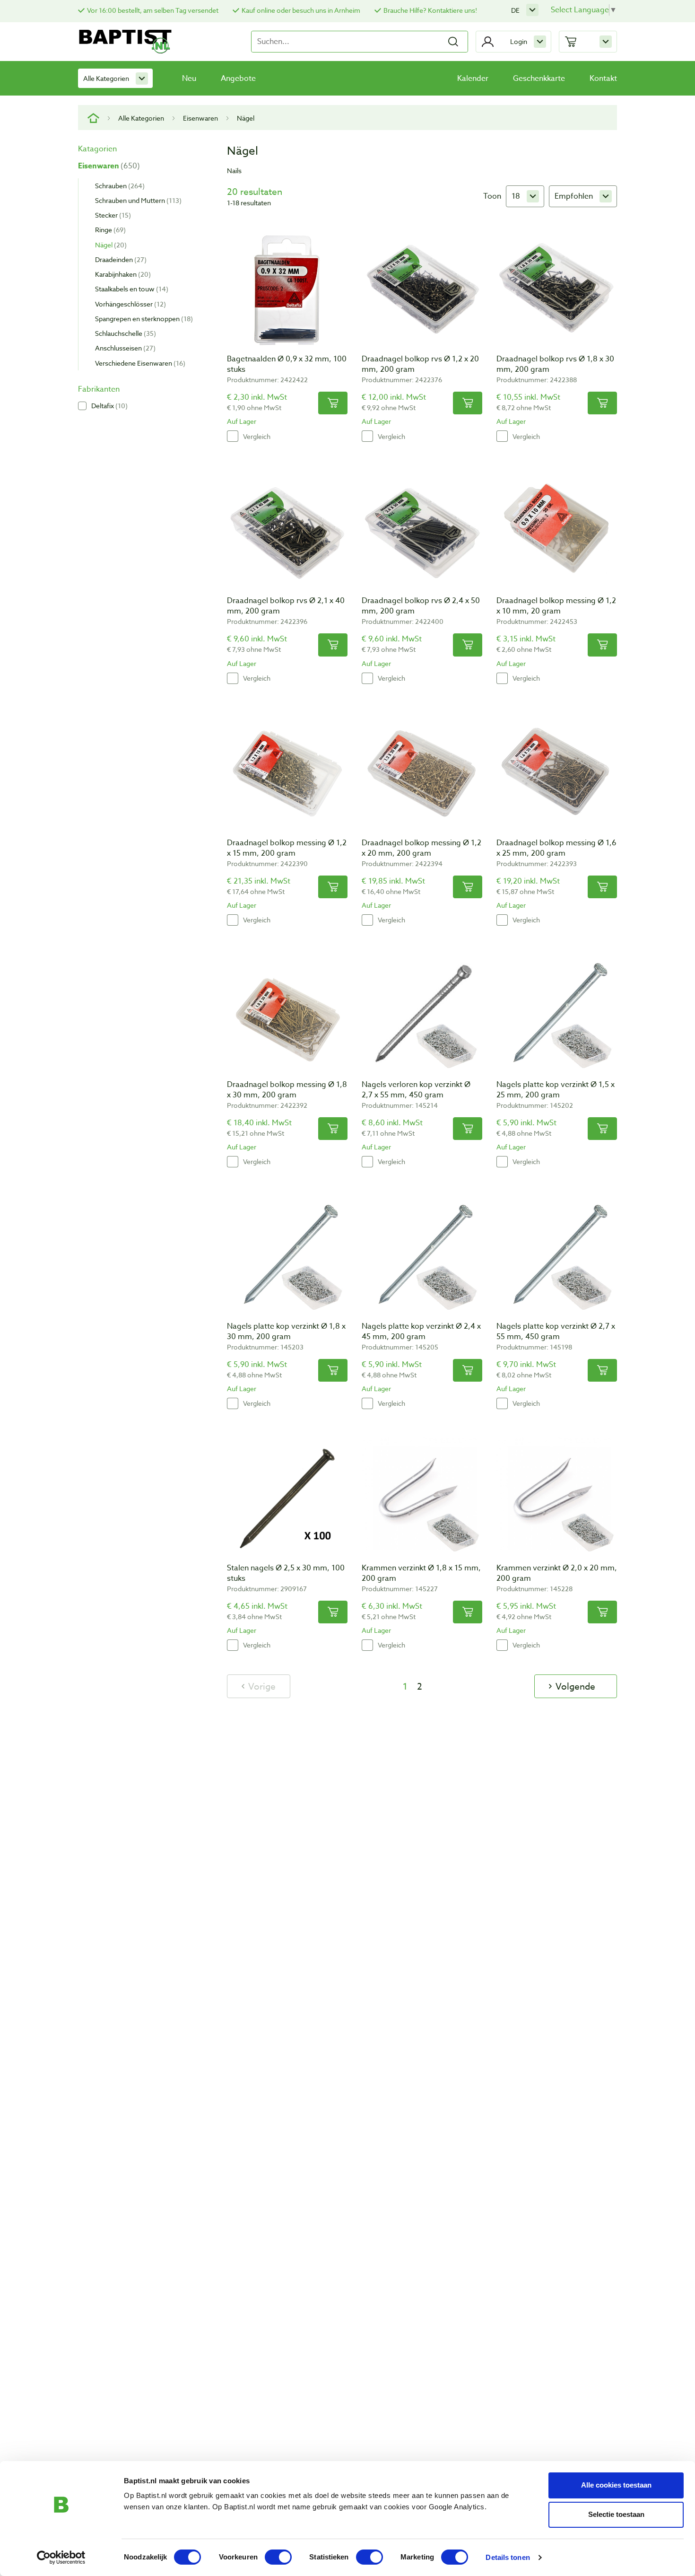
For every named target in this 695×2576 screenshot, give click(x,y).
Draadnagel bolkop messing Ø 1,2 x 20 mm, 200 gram (421, 848)
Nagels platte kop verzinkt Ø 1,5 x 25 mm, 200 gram (556, 1090)
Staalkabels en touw (130, 289)
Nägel (110, 245)
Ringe (109, 230)
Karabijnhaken (122, 274)
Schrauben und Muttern (137, 200)
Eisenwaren (200, 118)
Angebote (238, 79)
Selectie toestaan (616, 2514)
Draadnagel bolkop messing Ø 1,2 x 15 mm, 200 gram (287, 848)
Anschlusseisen (124, 348)
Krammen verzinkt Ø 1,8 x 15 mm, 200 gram (421, 1573)
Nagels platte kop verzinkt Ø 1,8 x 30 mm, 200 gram (286, 1332)
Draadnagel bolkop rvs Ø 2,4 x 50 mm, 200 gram (421, 606)
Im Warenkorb (333, 403)
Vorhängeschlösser (129, 304)
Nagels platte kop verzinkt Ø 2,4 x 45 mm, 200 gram (421, 1332)
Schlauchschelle (124, 333)
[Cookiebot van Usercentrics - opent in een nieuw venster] (61, 2558)
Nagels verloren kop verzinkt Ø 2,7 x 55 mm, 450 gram (416, 1090)
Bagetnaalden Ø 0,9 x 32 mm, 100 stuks (287, 364)
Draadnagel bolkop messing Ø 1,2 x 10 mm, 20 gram (556, 606)
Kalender (473, 79)
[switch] (278, 2557)
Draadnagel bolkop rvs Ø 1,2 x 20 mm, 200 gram (420, 364)
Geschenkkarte (539, 79)
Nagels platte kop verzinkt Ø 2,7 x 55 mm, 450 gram (556, 1332)
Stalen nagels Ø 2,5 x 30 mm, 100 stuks (286, 1573)
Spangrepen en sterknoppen (143, 319)
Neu (189, 79)
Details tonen (508, 2557)
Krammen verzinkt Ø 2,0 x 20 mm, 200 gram (557, 1573)
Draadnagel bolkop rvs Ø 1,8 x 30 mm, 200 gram (555, 364)
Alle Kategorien (106, 78)
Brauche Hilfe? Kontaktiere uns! (430, 10)
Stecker (112, 215)
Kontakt (603, 79)
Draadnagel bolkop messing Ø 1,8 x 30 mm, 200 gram (287, 1090)
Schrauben (119, 186)
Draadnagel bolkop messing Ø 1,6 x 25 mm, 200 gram (556, 848)
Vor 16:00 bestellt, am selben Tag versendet (153, 10)
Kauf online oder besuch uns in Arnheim (301, 10)
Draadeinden (120, 259)
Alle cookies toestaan (616, 2485)
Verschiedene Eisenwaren (139, 363)
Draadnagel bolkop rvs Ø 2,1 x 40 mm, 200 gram (286, 606)
